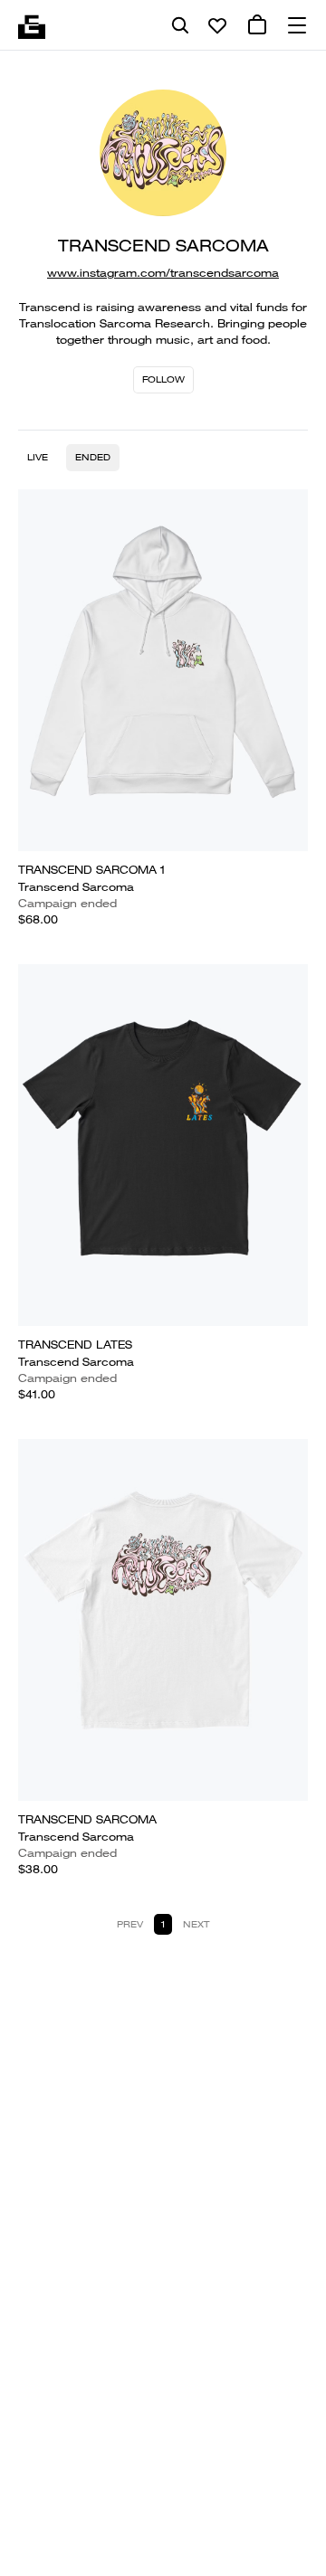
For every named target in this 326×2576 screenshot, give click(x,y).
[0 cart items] (257, 25)
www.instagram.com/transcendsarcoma (163, 273)
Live (38, 457)
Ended (93, 457)
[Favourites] (217, 25)
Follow (163, 379)
